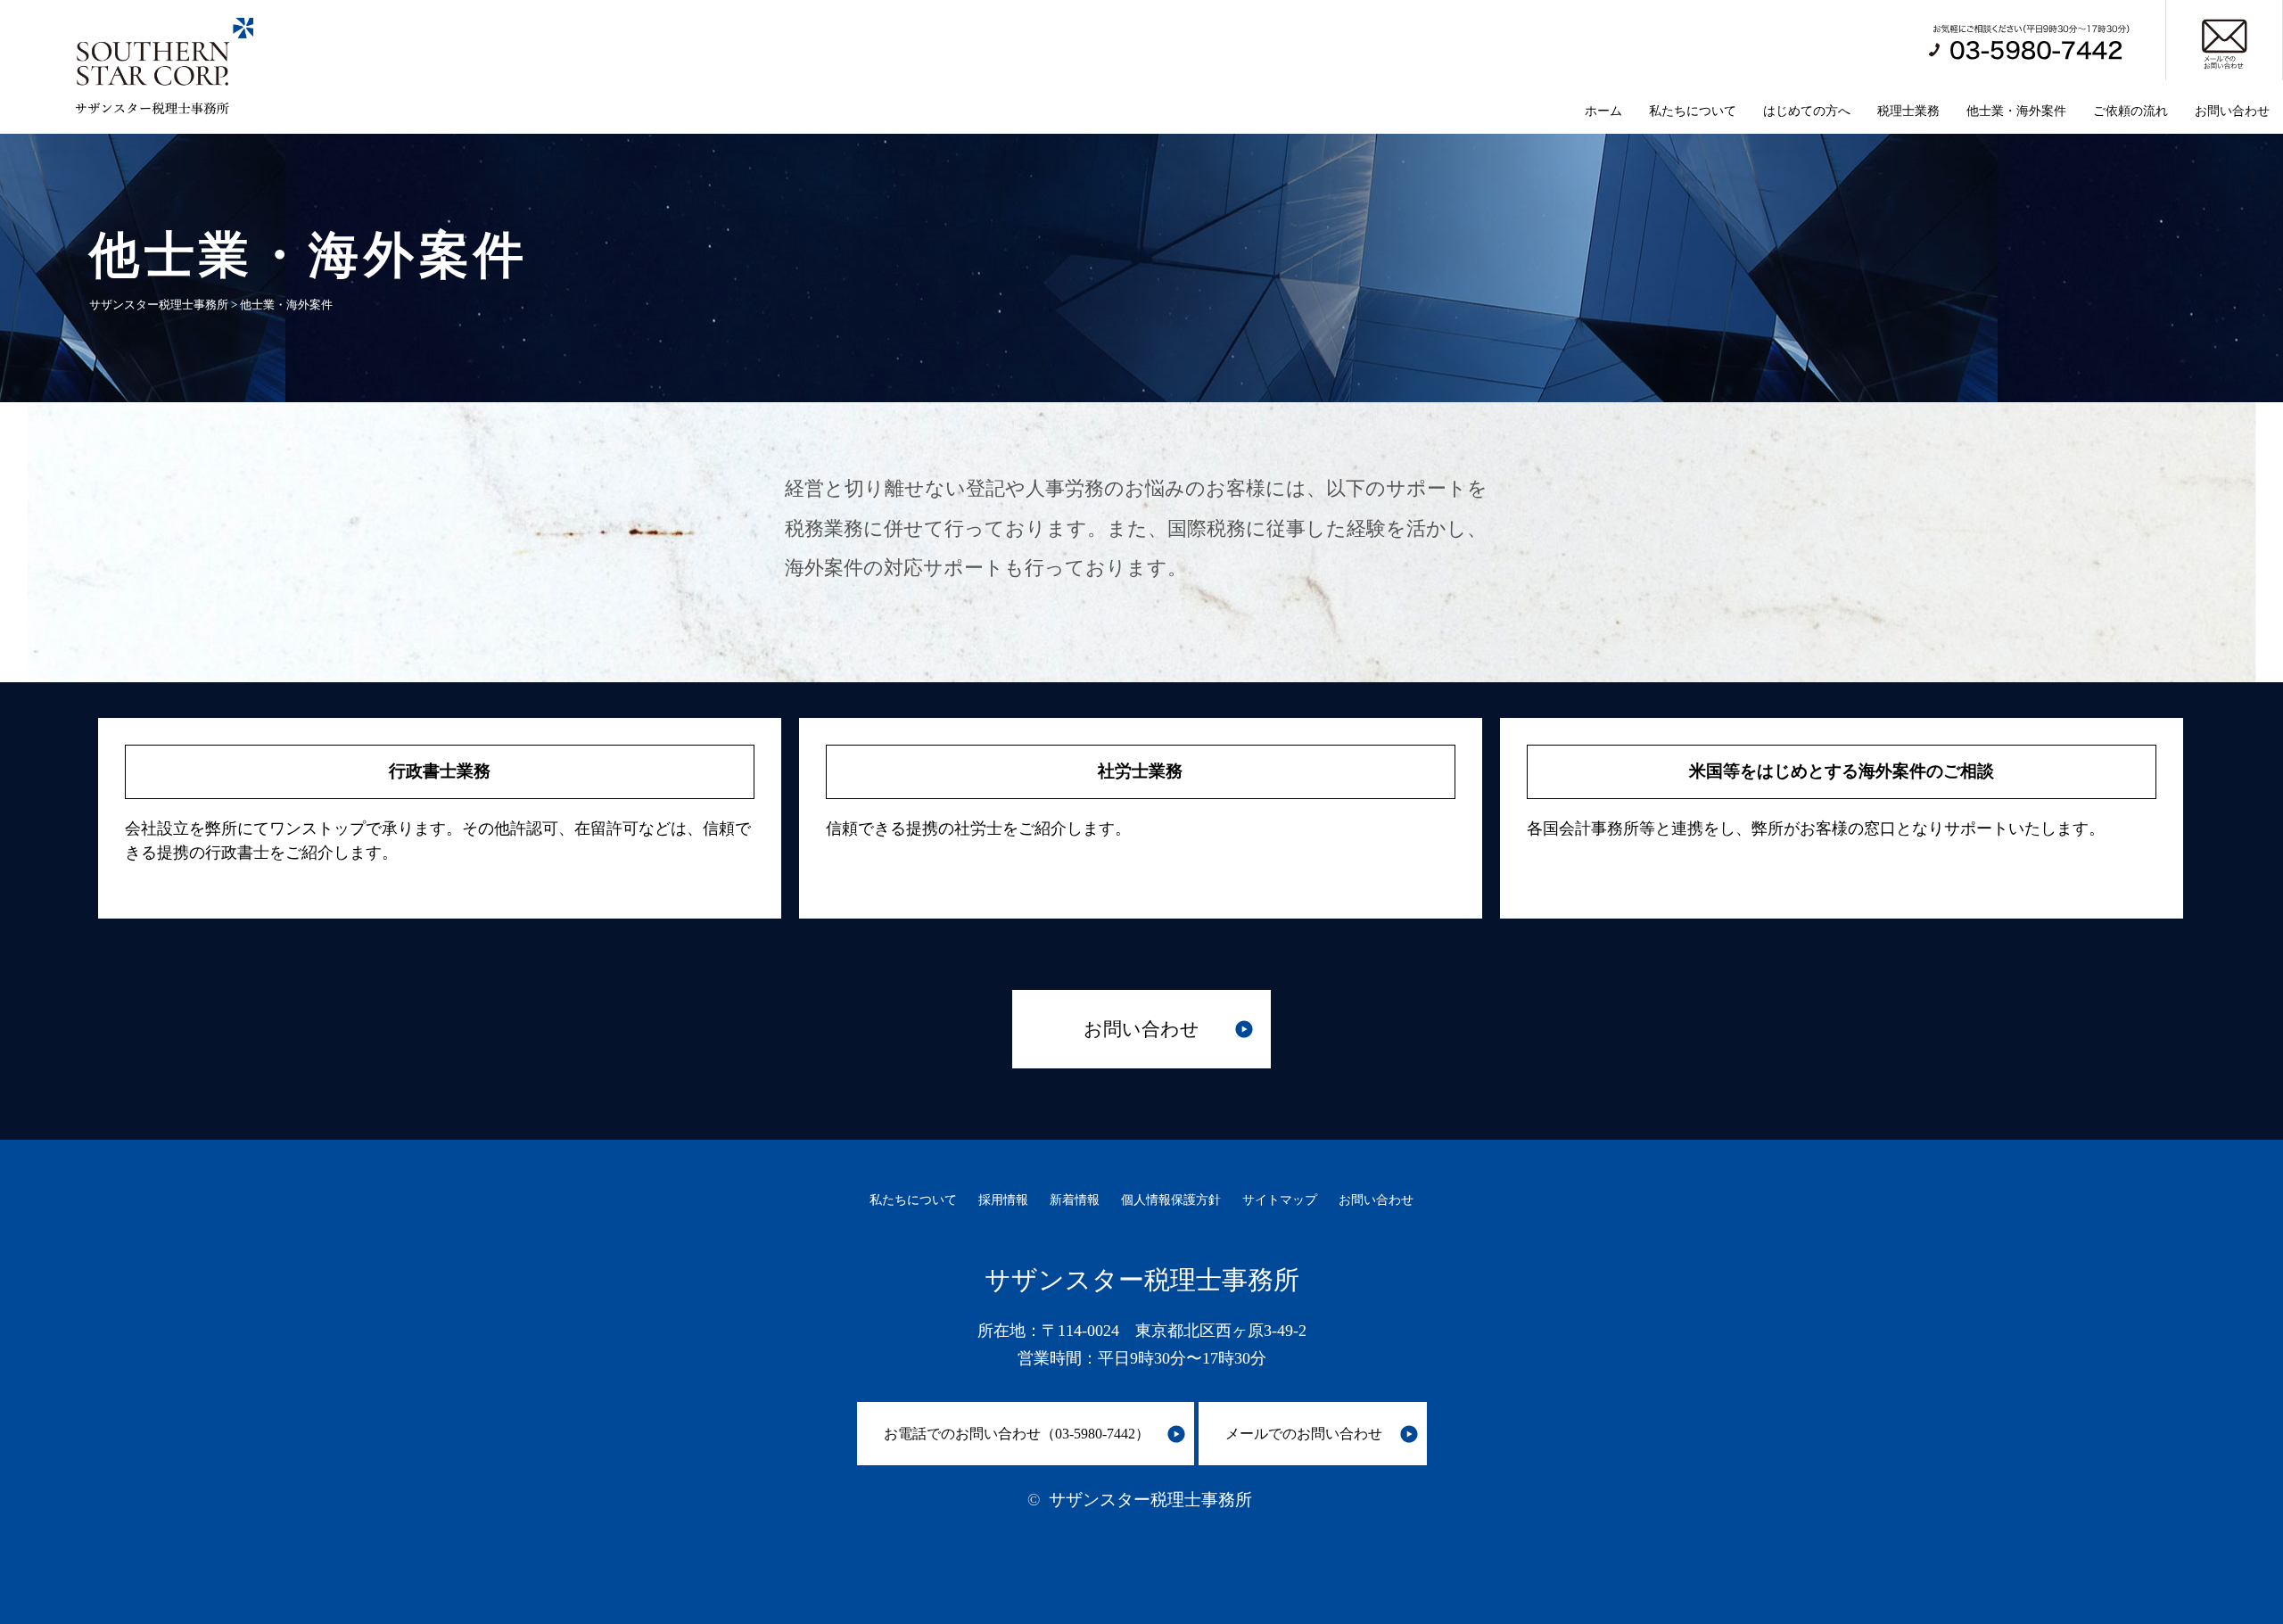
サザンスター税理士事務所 (1150, 1500)
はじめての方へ (1807, 111)
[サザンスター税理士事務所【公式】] (151, 111)
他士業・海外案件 (2016, 111)
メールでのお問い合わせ (1304, 1434)
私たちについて (1693, 111)
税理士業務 (1908, 111)
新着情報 (1075, 1199)
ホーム (1603, 111)
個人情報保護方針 (1171, 1199)
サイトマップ (1280, 1199)
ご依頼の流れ (2131, 111)
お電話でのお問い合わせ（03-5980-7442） (1017, 1434)
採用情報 (1003, 1199)
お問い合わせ (2232, 111)
